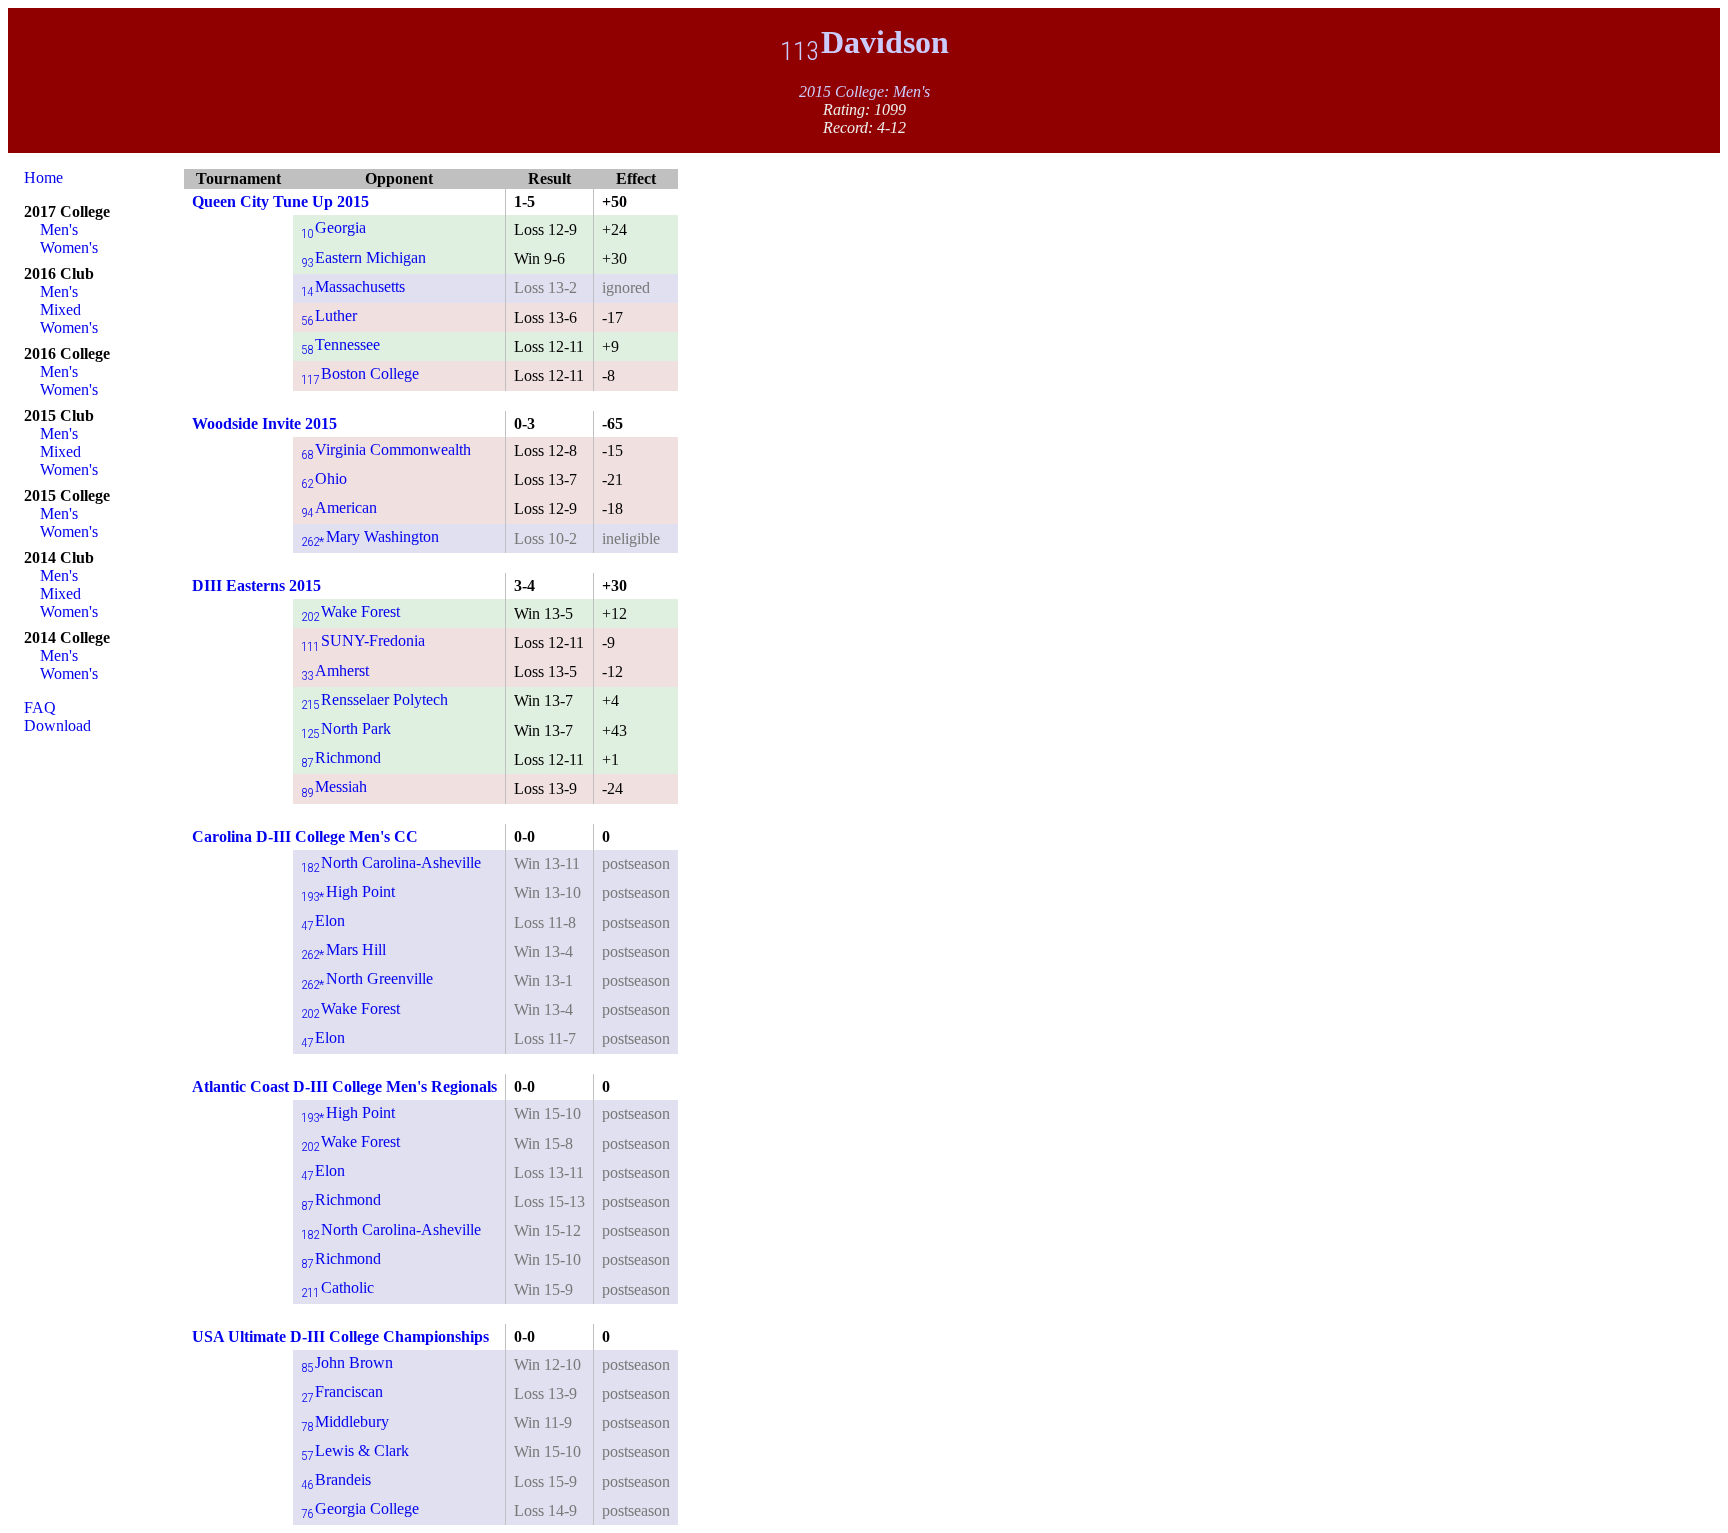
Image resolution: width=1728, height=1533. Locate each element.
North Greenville (367, 978)
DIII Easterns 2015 (256, 585)
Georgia (333, 227)
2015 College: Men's (864, 91)
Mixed (60, 309)
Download (57, 725)
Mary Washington (370, 536)
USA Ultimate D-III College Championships (340, 1336)
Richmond (341, 757)
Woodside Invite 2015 (264, 423)
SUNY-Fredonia (363, 640)
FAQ (40, 707)
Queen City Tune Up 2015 (280, 201)
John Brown (347, 1362)
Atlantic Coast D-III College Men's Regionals (344, 1086)
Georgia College (360, 1508)
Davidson (864, 42)
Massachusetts (353, 286)
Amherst (335, 670)
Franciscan (342, 1391)
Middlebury (345, 1421)
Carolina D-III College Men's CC (305, 836)
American (339, 507)
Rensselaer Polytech (374, 699)
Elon (323, 920)
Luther (329, 315)
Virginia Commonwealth (386, 449)
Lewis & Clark (355, 1450)
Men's (59, 229)
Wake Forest (350, 611)
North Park (346, 728)
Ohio (324, 478)
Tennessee (340, 344)
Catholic (337, 1287)
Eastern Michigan (363, 257)
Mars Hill (343, 949)
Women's (69, 247)
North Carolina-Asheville (391, 862)
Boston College (360, 373)
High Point (348, 891)
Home (43, 177)
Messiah (334, 786)
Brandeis (336, 1479)
